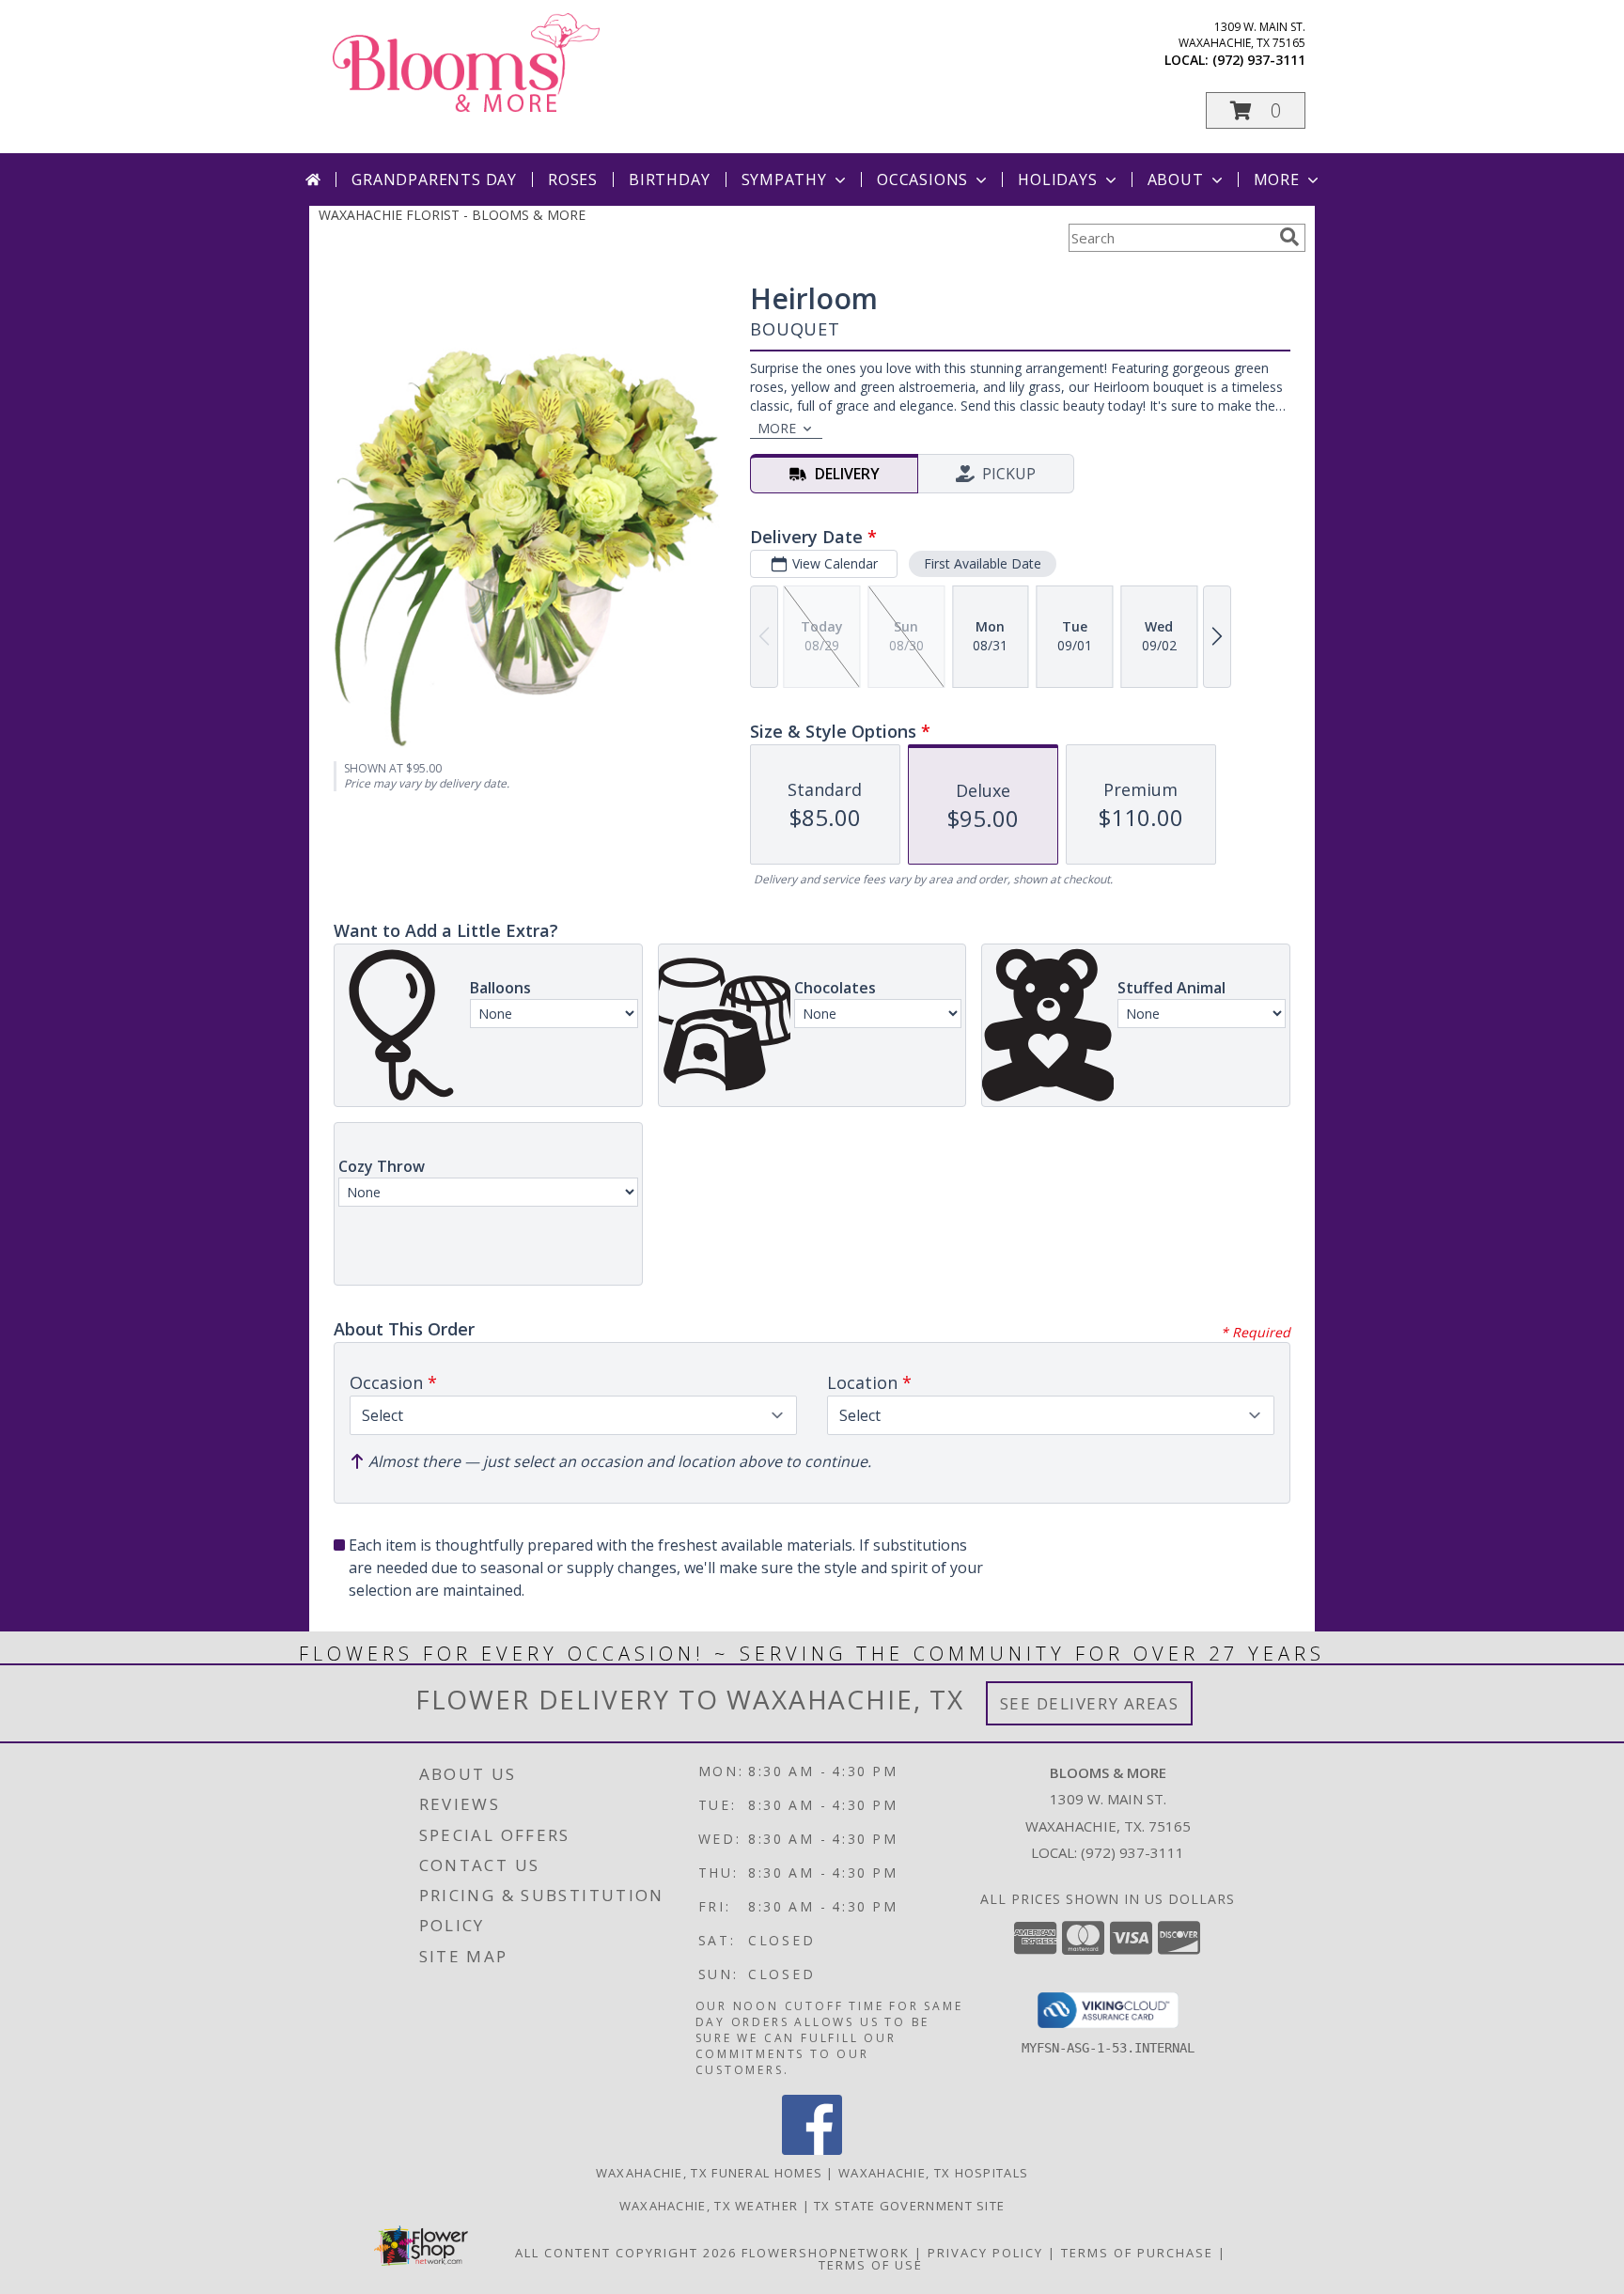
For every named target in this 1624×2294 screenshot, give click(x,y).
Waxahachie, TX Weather (709, 2206)
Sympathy (784, 179)
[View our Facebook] (812, 2150)
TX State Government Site (909, 2206)
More (1277, 179)
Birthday (669, 179)
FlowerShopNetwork (826, 2253)
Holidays (1057, 179)
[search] (1289, 237)
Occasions (922, 179)
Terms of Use (871, 2265)
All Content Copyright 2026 (626, 2253)
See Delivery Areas (1090, 1703)
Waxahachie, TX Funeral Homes (709, 2173)
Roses (573, 179)
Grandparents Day (434, 179)
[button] (1256, 110)
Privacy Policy (985, 2253)
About (1176, 179)
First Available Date (983, 563)
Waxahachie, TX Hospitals (933, 2173)
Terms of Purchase (1137, 2253)
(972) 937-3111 (1259, 60)
